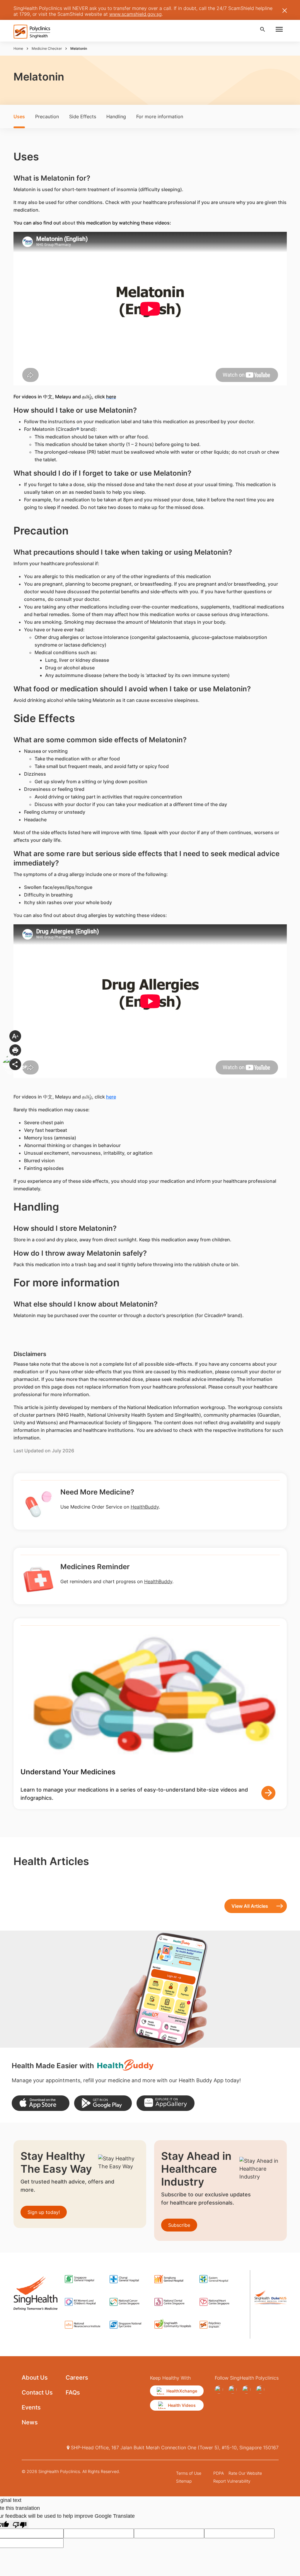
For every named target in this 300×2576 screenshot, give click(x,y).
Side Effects (83, 116)
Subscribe (179, 2225)
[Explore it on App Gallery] (165, 2103)
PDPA (219, 2473)
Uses (19, 116)
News (30, 2422)
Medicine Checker (47, 48)
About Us (35, 2378)
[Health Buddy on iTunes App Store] (41, 2103)
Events (31, 2407)
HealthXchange (182, 2391)
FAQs (73, 2392)
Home (18, 48)
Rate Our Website (245, 2473)
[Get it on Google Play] (103, 2103)
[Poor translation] (20, 2524)
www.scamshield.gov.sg (135, 14)
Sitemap (184, 2481)
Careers (77, 2378)
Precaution (47, 116)
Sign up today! (44, 2212)
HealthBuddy (145, 1507)
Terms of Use (189, 2473)
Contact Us (37, 2392)
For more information (160, 116)
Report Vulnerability (232, 2481)
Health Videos (182, 2405)
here (111, 1097)
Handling (116, 116)
